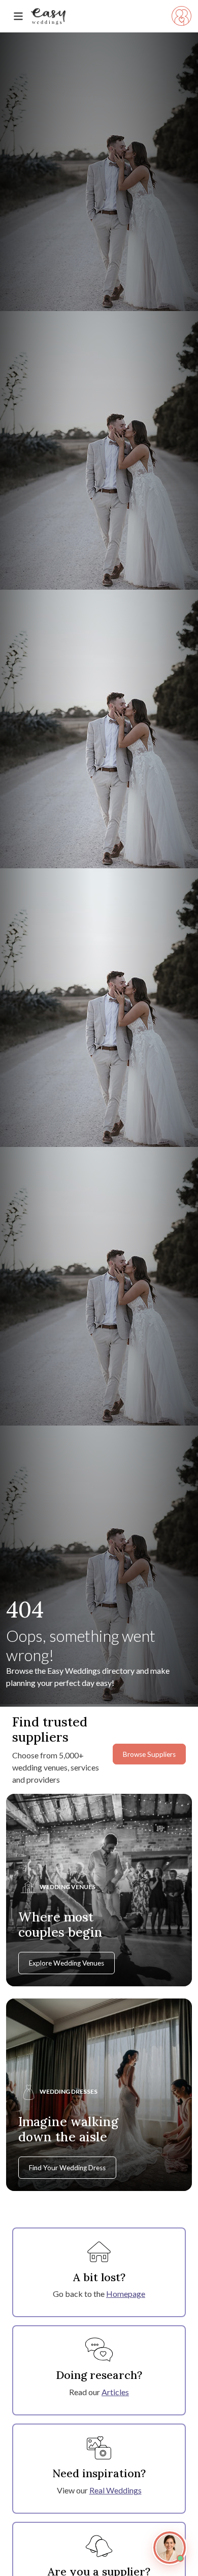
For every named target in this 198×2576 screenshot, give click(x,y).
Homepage (126, 2294)
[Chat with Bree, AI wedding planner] (170, 2548)
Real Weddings (115, 2490)
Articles (115, 2392)
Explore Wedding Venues (67, 1963)
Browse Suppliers (149, 1754)
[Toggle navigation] (18, 16)
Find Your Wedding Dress (67, 2168)
